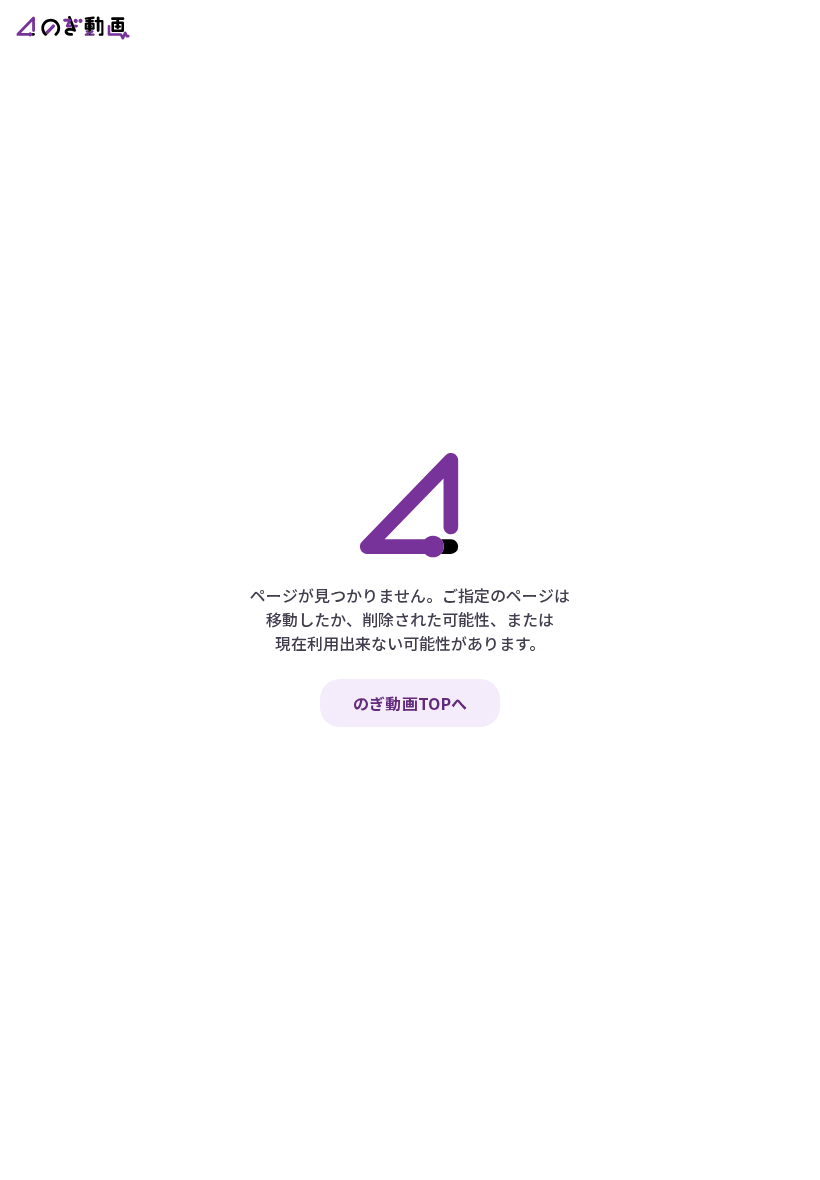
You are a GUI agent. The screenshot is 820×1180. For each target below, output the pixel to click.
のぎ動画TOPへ (410, 703)
